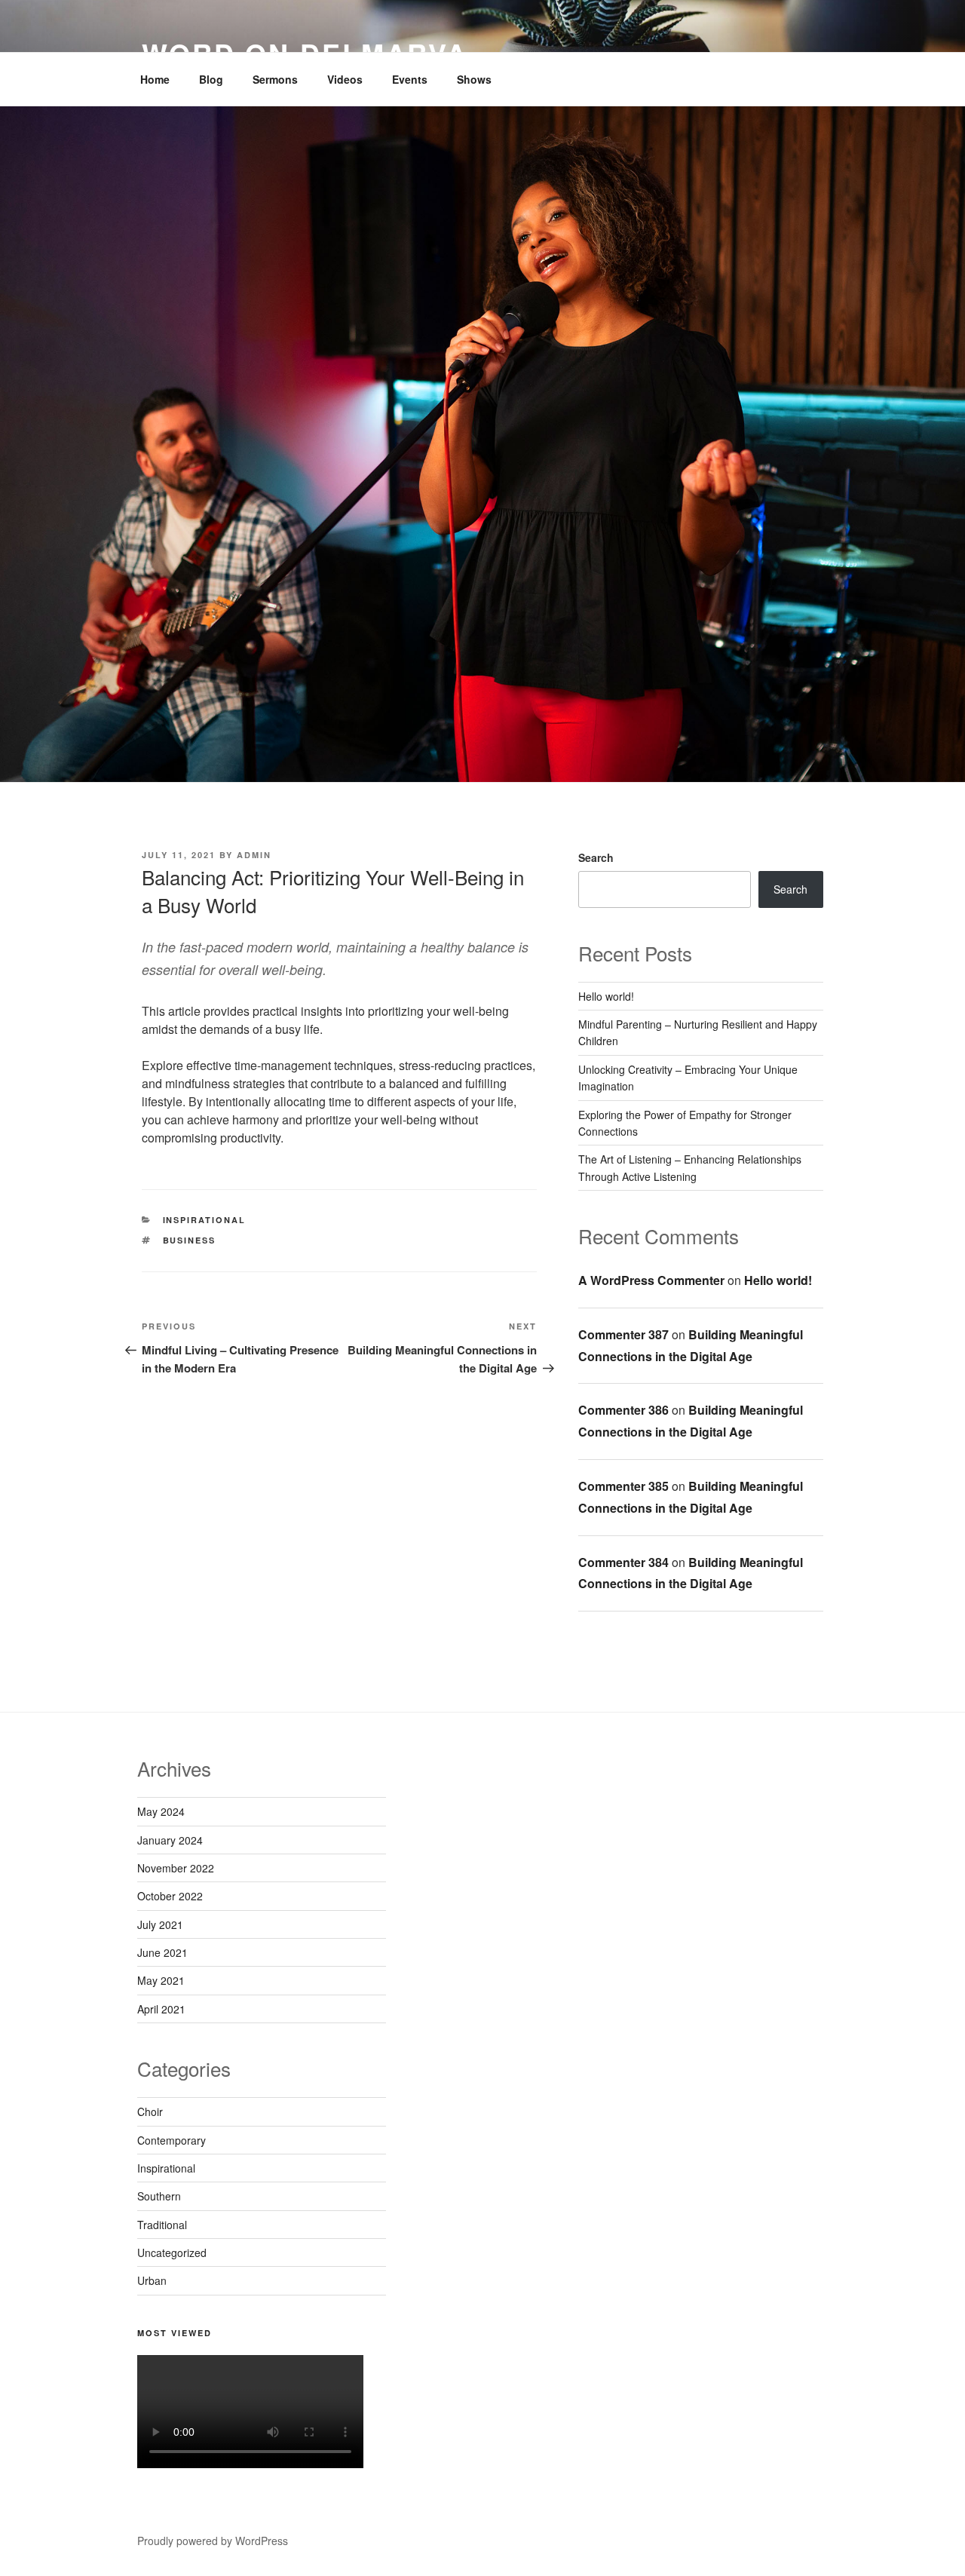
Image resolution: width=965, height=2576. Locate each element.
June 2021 (162, 1952)
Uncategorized (172, 2252)
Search (596, 857)
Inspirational (205, 1220)
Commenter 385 (623, 1486)
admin (254, 855)
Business (190, 1240)
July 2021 (160, 1924)
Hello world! (606, 996)
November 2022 (176, 1868)
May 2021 (161, 1980)
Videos (345, 79)
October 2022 (170, 1896)
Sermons (275, 79)
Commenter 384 (623, 1562)
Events (410, 79)
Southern (159, 2196)
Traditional (162, 2225)
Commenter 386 (623, 1410)
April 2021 (161, 2009)
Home (155, 79)
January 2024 (170, 1840)
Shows (474, 79)
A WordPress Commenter (651, 1280)
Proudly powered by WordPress (213, 2541)
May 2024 (161, 1811)
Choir (150, 2111)
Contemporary (172, 2140)
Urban (152, 2280)
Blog (211, 79)
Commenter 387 (623, 1334)
